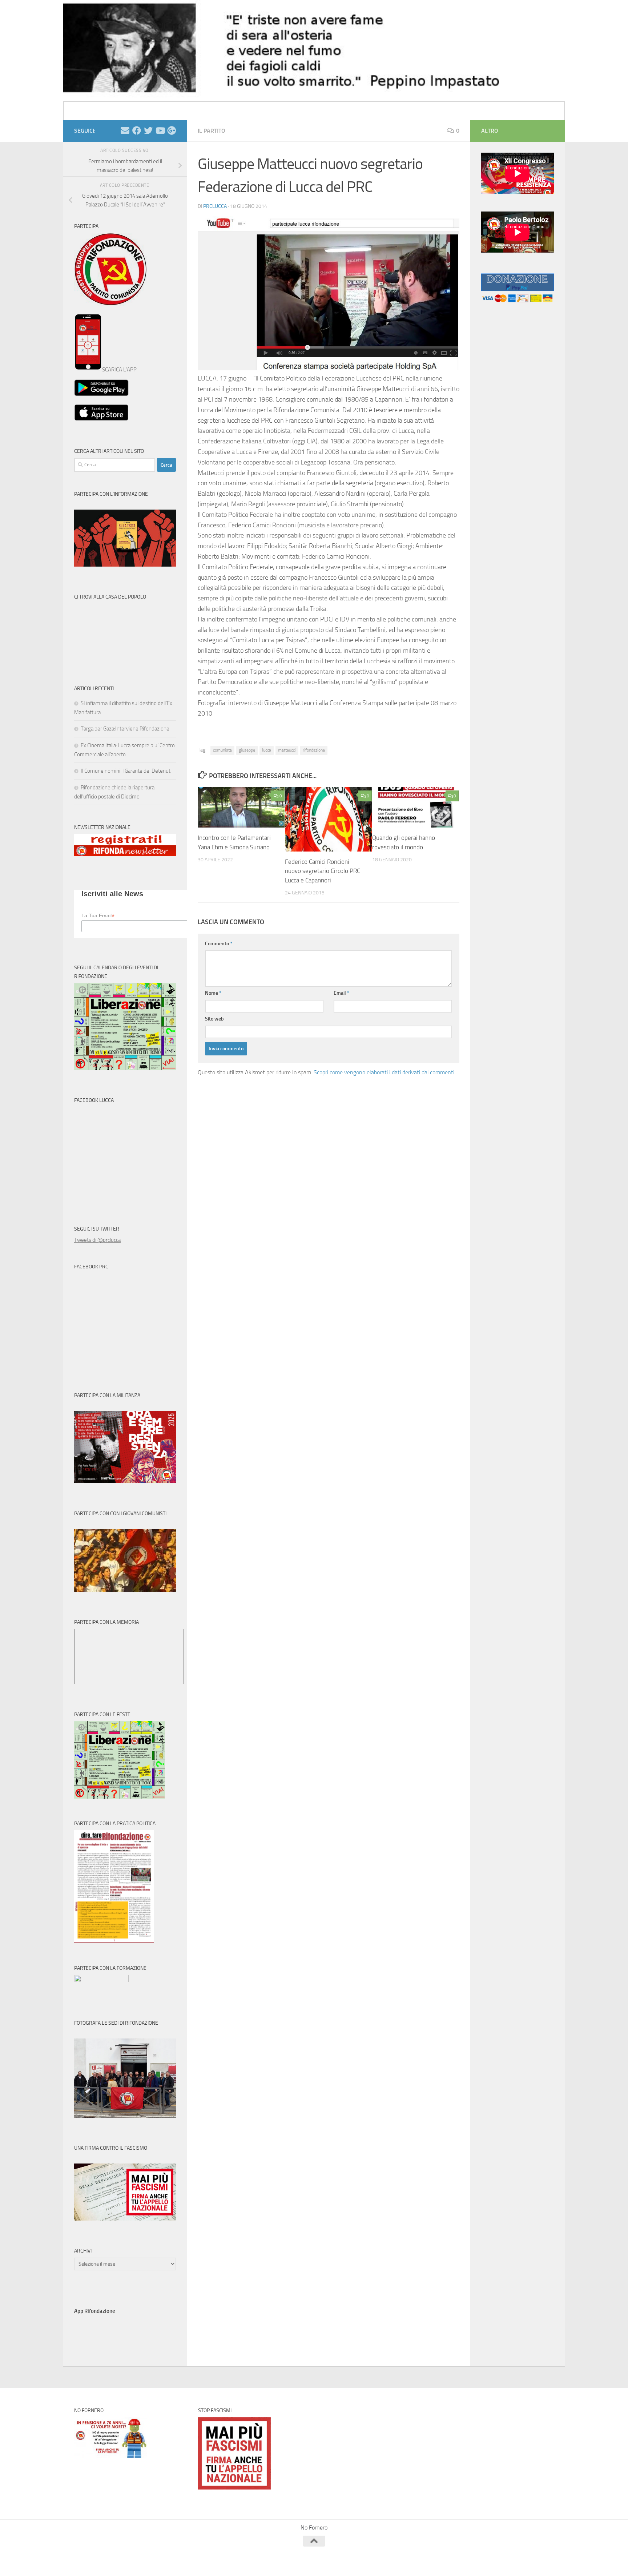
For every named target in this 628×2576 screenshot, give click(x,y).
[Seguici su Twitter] (148, 130)
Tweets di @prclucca (97, 1240)
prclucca (215, 206)
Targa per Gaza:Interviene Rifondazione (125, 729)
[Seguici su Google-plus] (172, 130)
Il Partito (212, 131)
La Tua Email (98, 916)
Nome (213, 993)
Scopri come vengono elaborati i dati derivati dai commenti (384, 1072)
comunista (222, 750)
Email (341, 993)
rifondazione (314, 750)
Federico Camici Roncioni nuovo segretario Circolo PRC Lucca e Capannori (323, 871)
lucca (267, 750)
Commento (219, 944)
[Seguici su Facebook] (137, 130)
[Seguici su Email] (125, 130)
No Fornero (87, 111)
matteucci (287, 750)
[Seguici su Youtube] (160, 130)
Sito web (214, 1019)
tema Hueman (158, 2561)
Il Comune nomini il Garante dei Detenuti (126, 771)
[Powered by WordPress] (102, 2561)
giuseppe (247, 750)
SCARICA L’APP (119, 370)
